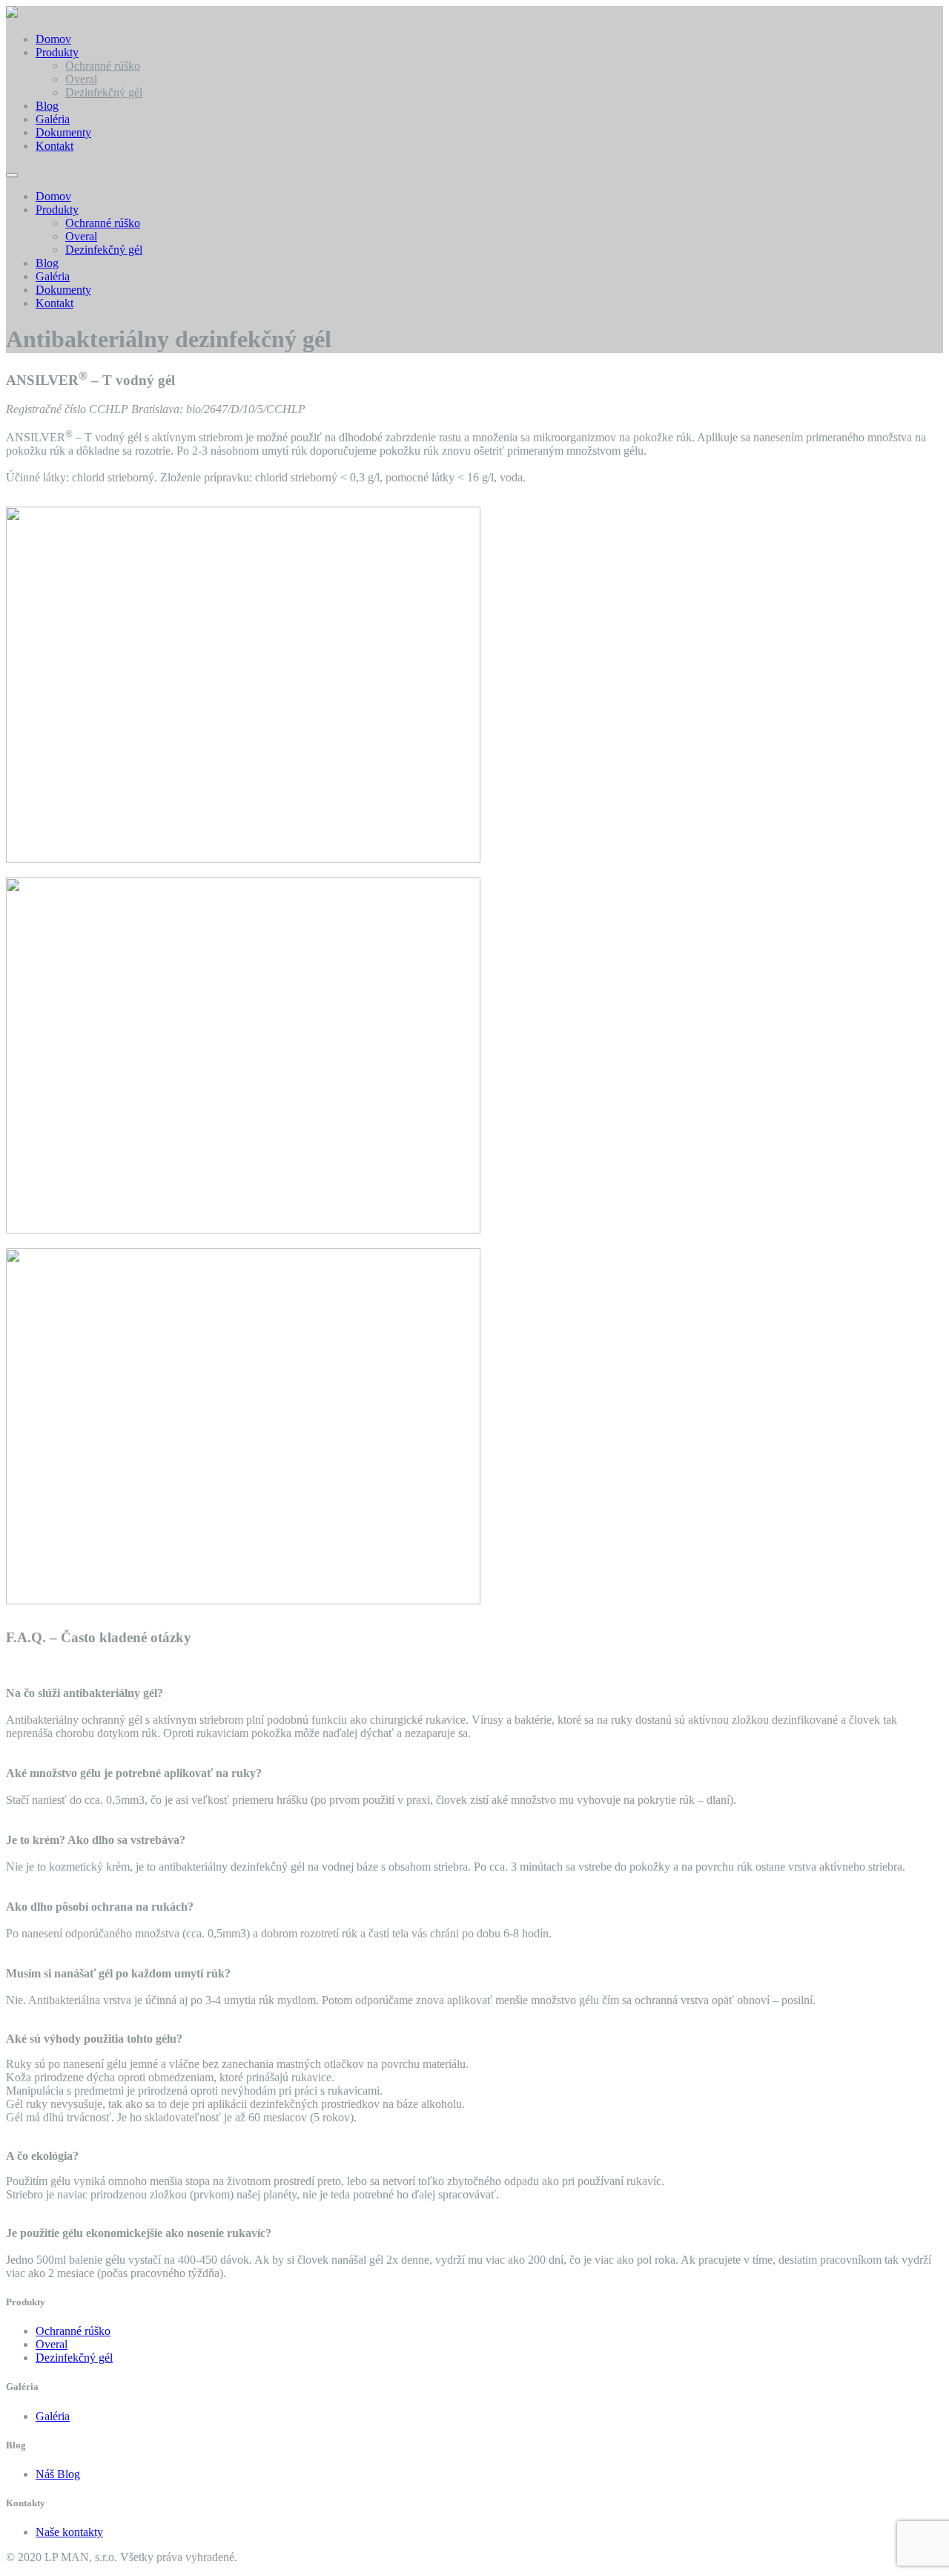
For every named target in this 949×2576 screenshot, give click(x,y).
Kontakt (54, 146)
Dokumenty (63, 132)
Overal (81, 79)
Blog (47, 106)
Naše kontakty (69, 2532)
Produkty (57, 52)
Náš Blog (58, 2474)
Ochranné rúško (103, 66)
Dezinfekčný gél (104, 92)
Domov (53, 39)
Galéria (53, 119)
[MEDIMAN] (12, 14)
